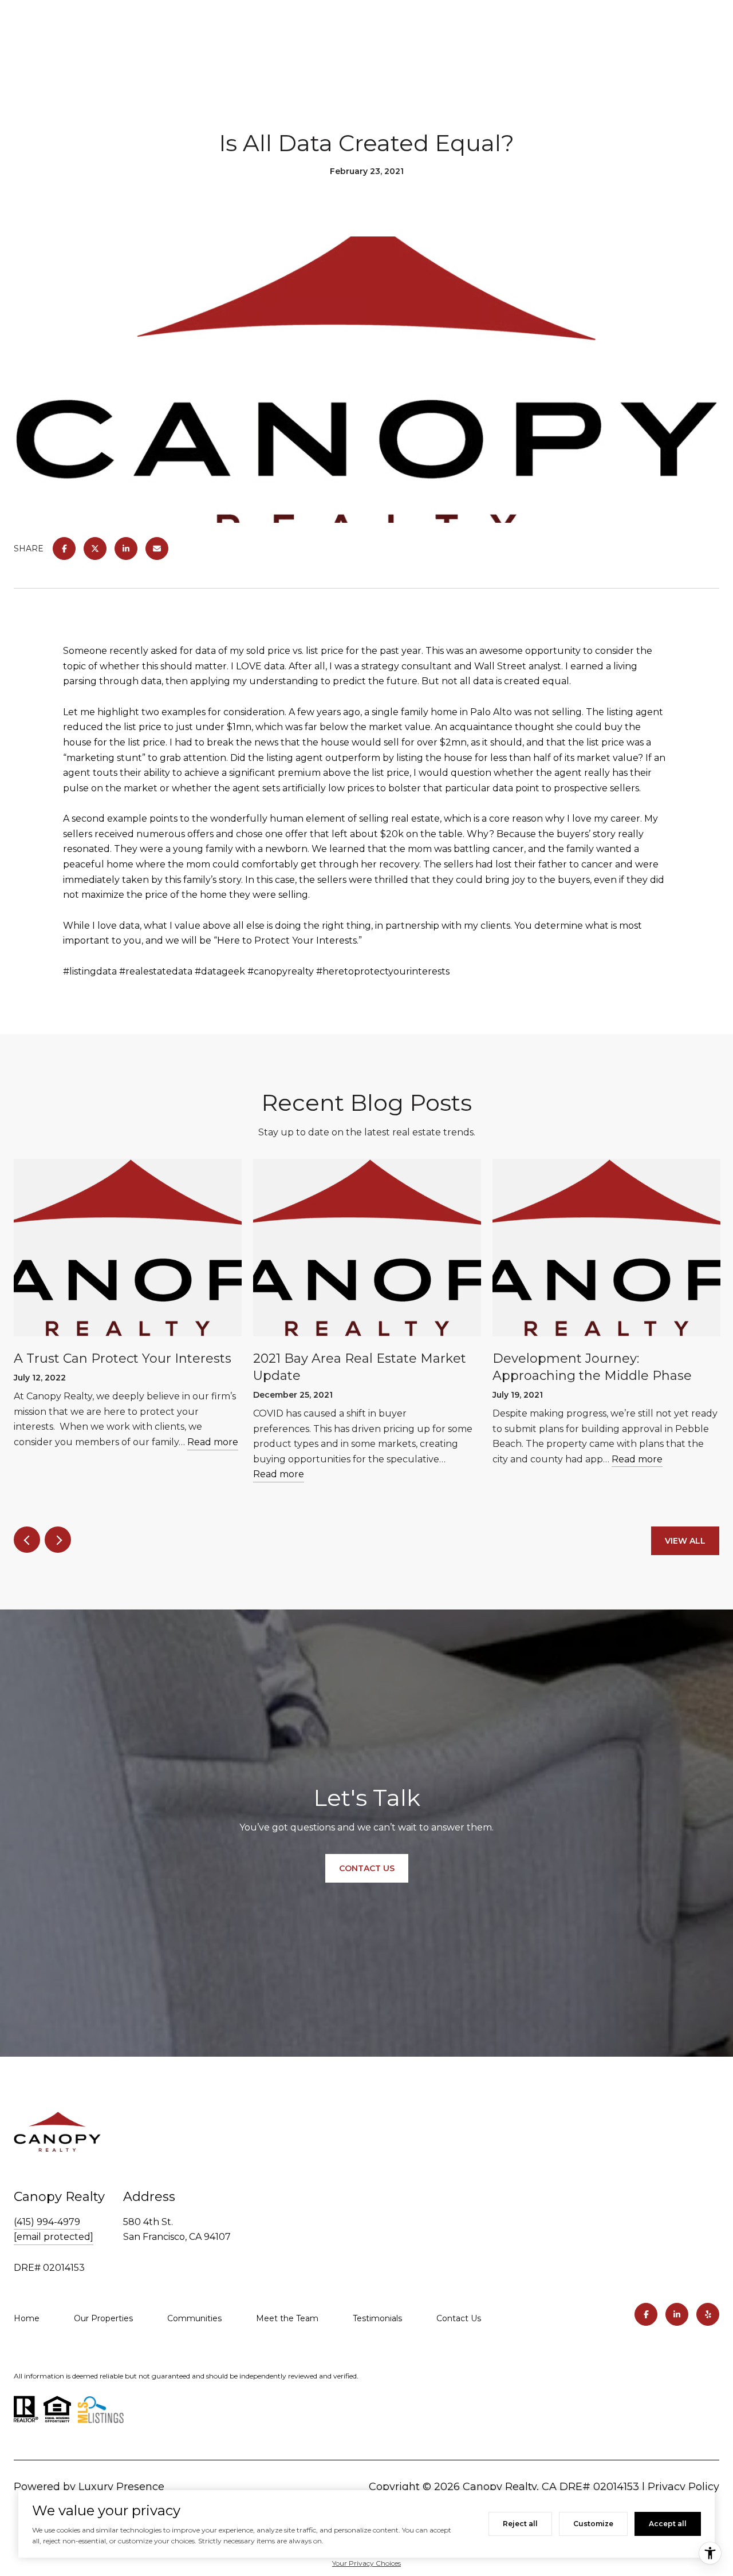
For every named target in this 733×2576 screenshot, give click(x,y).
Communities (194, 2318)
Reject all (520, 2524)
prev (27, 1540)
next (58, 1540)
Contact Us (459, 2318)
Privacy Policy (683, 2487)
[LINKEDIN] (677, 2314)
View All (685, 1541)
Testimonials (377, 2318)
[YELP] (708, 2314)
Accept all (668, 2524)
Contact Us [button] (367, 1868)
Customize (593, 2524)
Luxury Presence (121, 2487)
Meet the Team (287, 2318)
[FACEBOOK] (646, 2314)
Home (27, 2318)
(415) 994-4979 (47, 2222)
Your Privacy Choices (366, 2563)
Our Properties (103, 2318)
